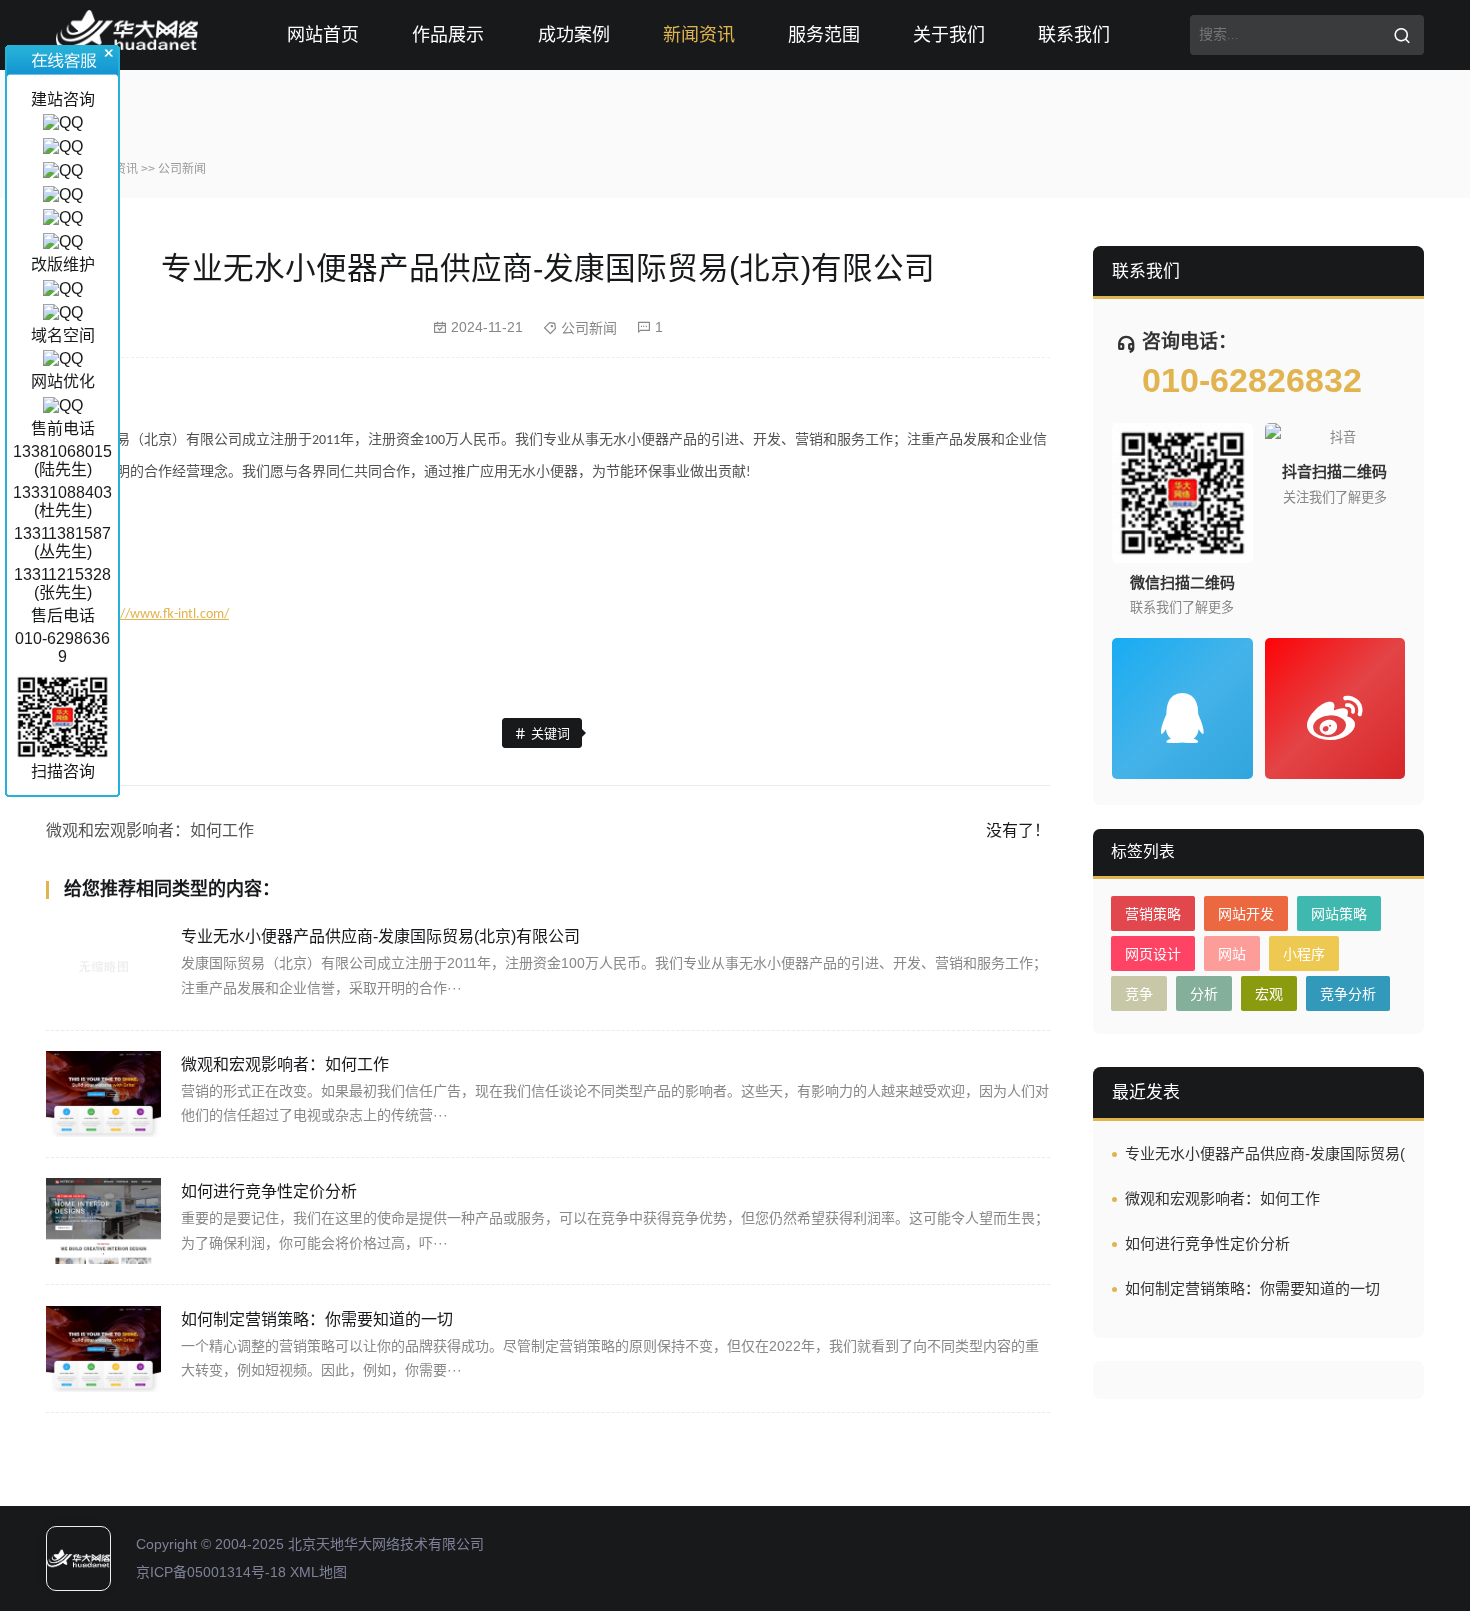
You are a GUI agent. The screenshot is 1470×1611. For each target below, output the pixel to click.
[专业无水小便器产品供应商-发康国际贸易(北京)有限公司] (103, 966)
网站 (1232, 954)
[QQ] (1182, 708)
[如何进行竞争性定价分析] (103, 1221)
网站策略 (1339, 914)
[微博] (1335, 708)
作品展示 (448, 35)
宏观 (1269, 994)
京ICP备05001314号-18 (211, 1572)
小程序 (1304, 954)
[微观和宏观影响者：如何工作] (103, 1094)
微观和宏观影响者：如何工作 (150, 830)
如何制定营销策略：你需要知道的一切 (317, 1319)
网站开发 (1246, 914)
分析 (1204, 994)
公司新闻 (182, 169)
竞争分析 (1348, 994)
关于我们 (949, 35)
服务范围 (824, 35)
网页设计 (1153, 954)
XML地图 (318, 1572)
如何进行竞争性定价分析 (269, 1191)
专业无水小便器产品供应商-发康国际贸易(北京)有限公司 (380, 936)
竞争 (1139, 994)
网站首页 (323, 35)
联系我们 (1074, 35)
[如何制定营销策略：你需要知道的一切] (103, 1349)
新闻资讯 (699, 35)
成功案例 (574, 35)
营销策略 (1153, 914)
